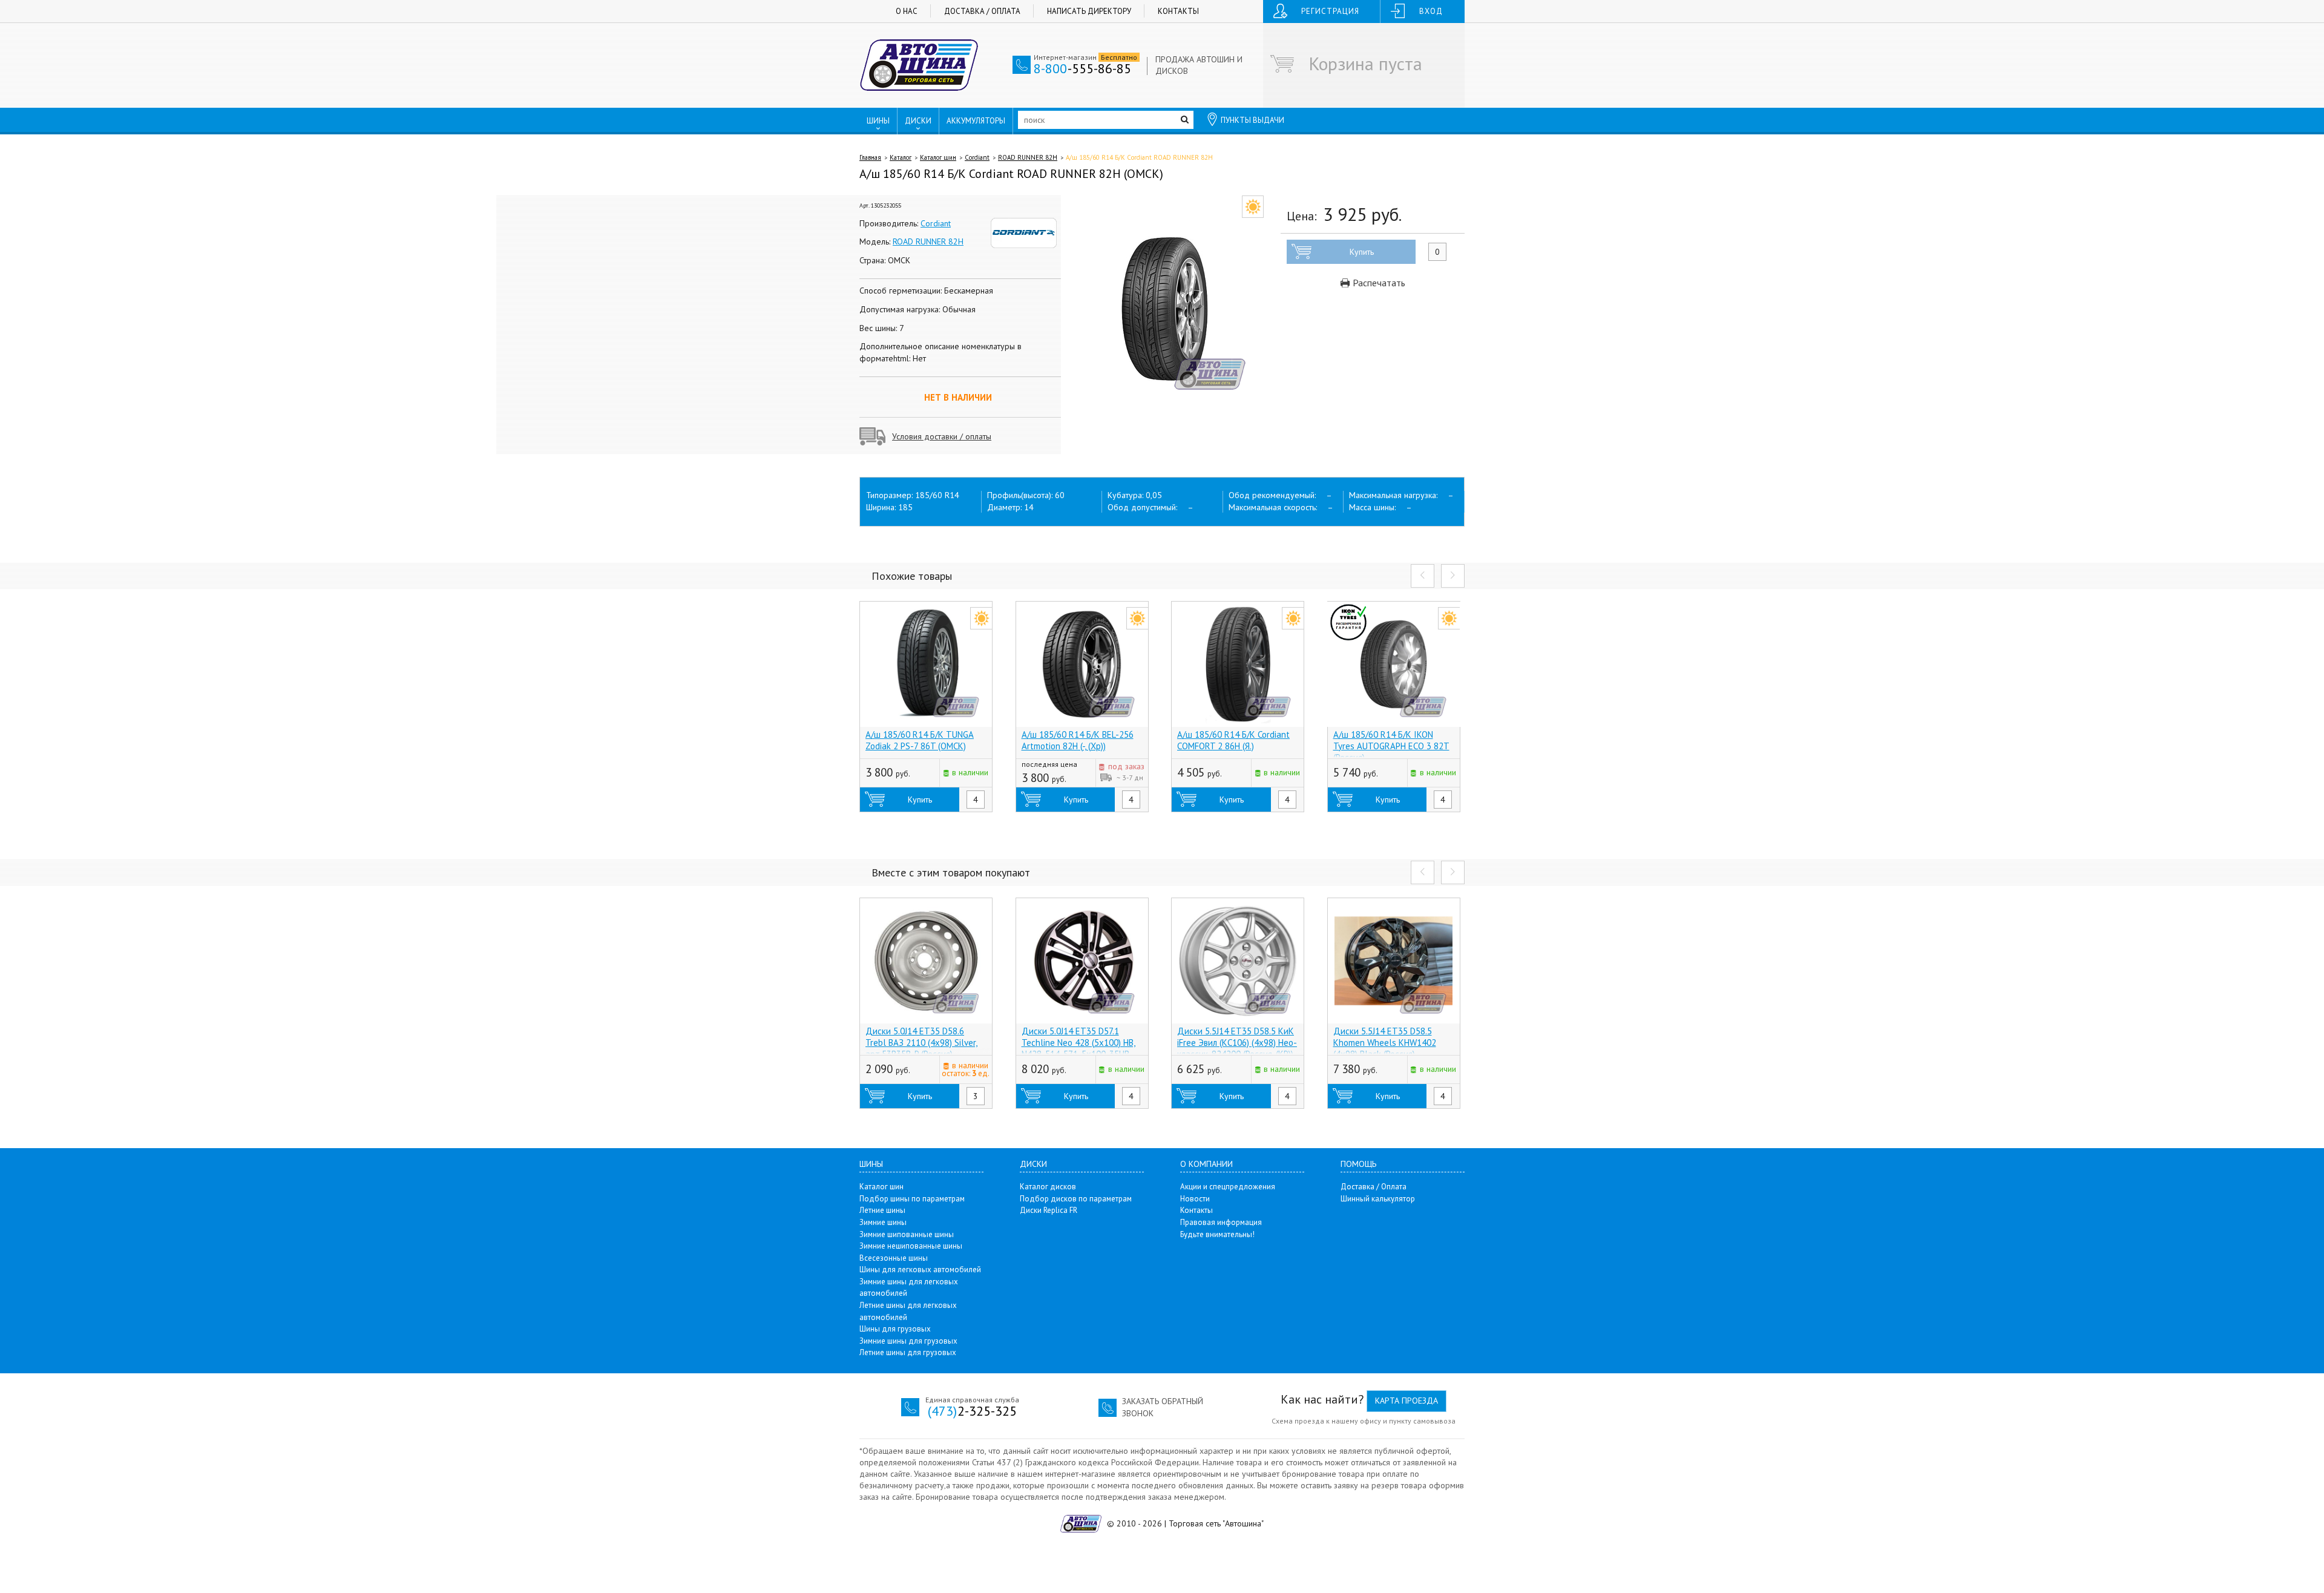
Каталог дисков (1048, 1187)
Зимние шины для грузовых (908, 1341)
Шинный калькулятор (1378, 1199)
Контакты (1178, 11)
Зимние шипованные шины (907, 1234)
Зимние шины (883, 1222)
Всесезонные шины (894, 1258)
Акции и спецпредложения (1228, 1187)
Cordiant (977, 157)
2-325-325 (972, 1411)
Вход (1431, 11)
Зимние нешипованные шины (911, 1246)
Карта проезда (1407, 1401)
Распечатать (1378, 283)
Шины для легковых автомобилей (920, 1269)
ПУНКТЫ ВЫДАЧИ (1252, 120)
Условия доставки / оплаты (942, 436)
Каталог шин (938, 157)
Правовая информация (1221, 1222)
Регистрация (1330, 11)
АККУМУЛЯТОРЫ (976, 121)
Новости (1195, 1199)
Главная (870, 157)
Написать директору (1089, 11)
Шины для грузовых (895, 1329)
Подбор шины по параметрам (912, 1199)
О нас (907, 11)
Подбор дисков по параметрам (1076, 1199)
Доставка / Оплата (982, 11)
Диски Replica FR (1049, 1210)
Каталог (901, 157)
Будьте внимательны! (1217, 1234)
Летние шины (882, 1210)
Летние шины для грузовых (908, 1352)
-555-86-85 (1082, 68)
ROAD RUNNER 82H (1028, 157)
